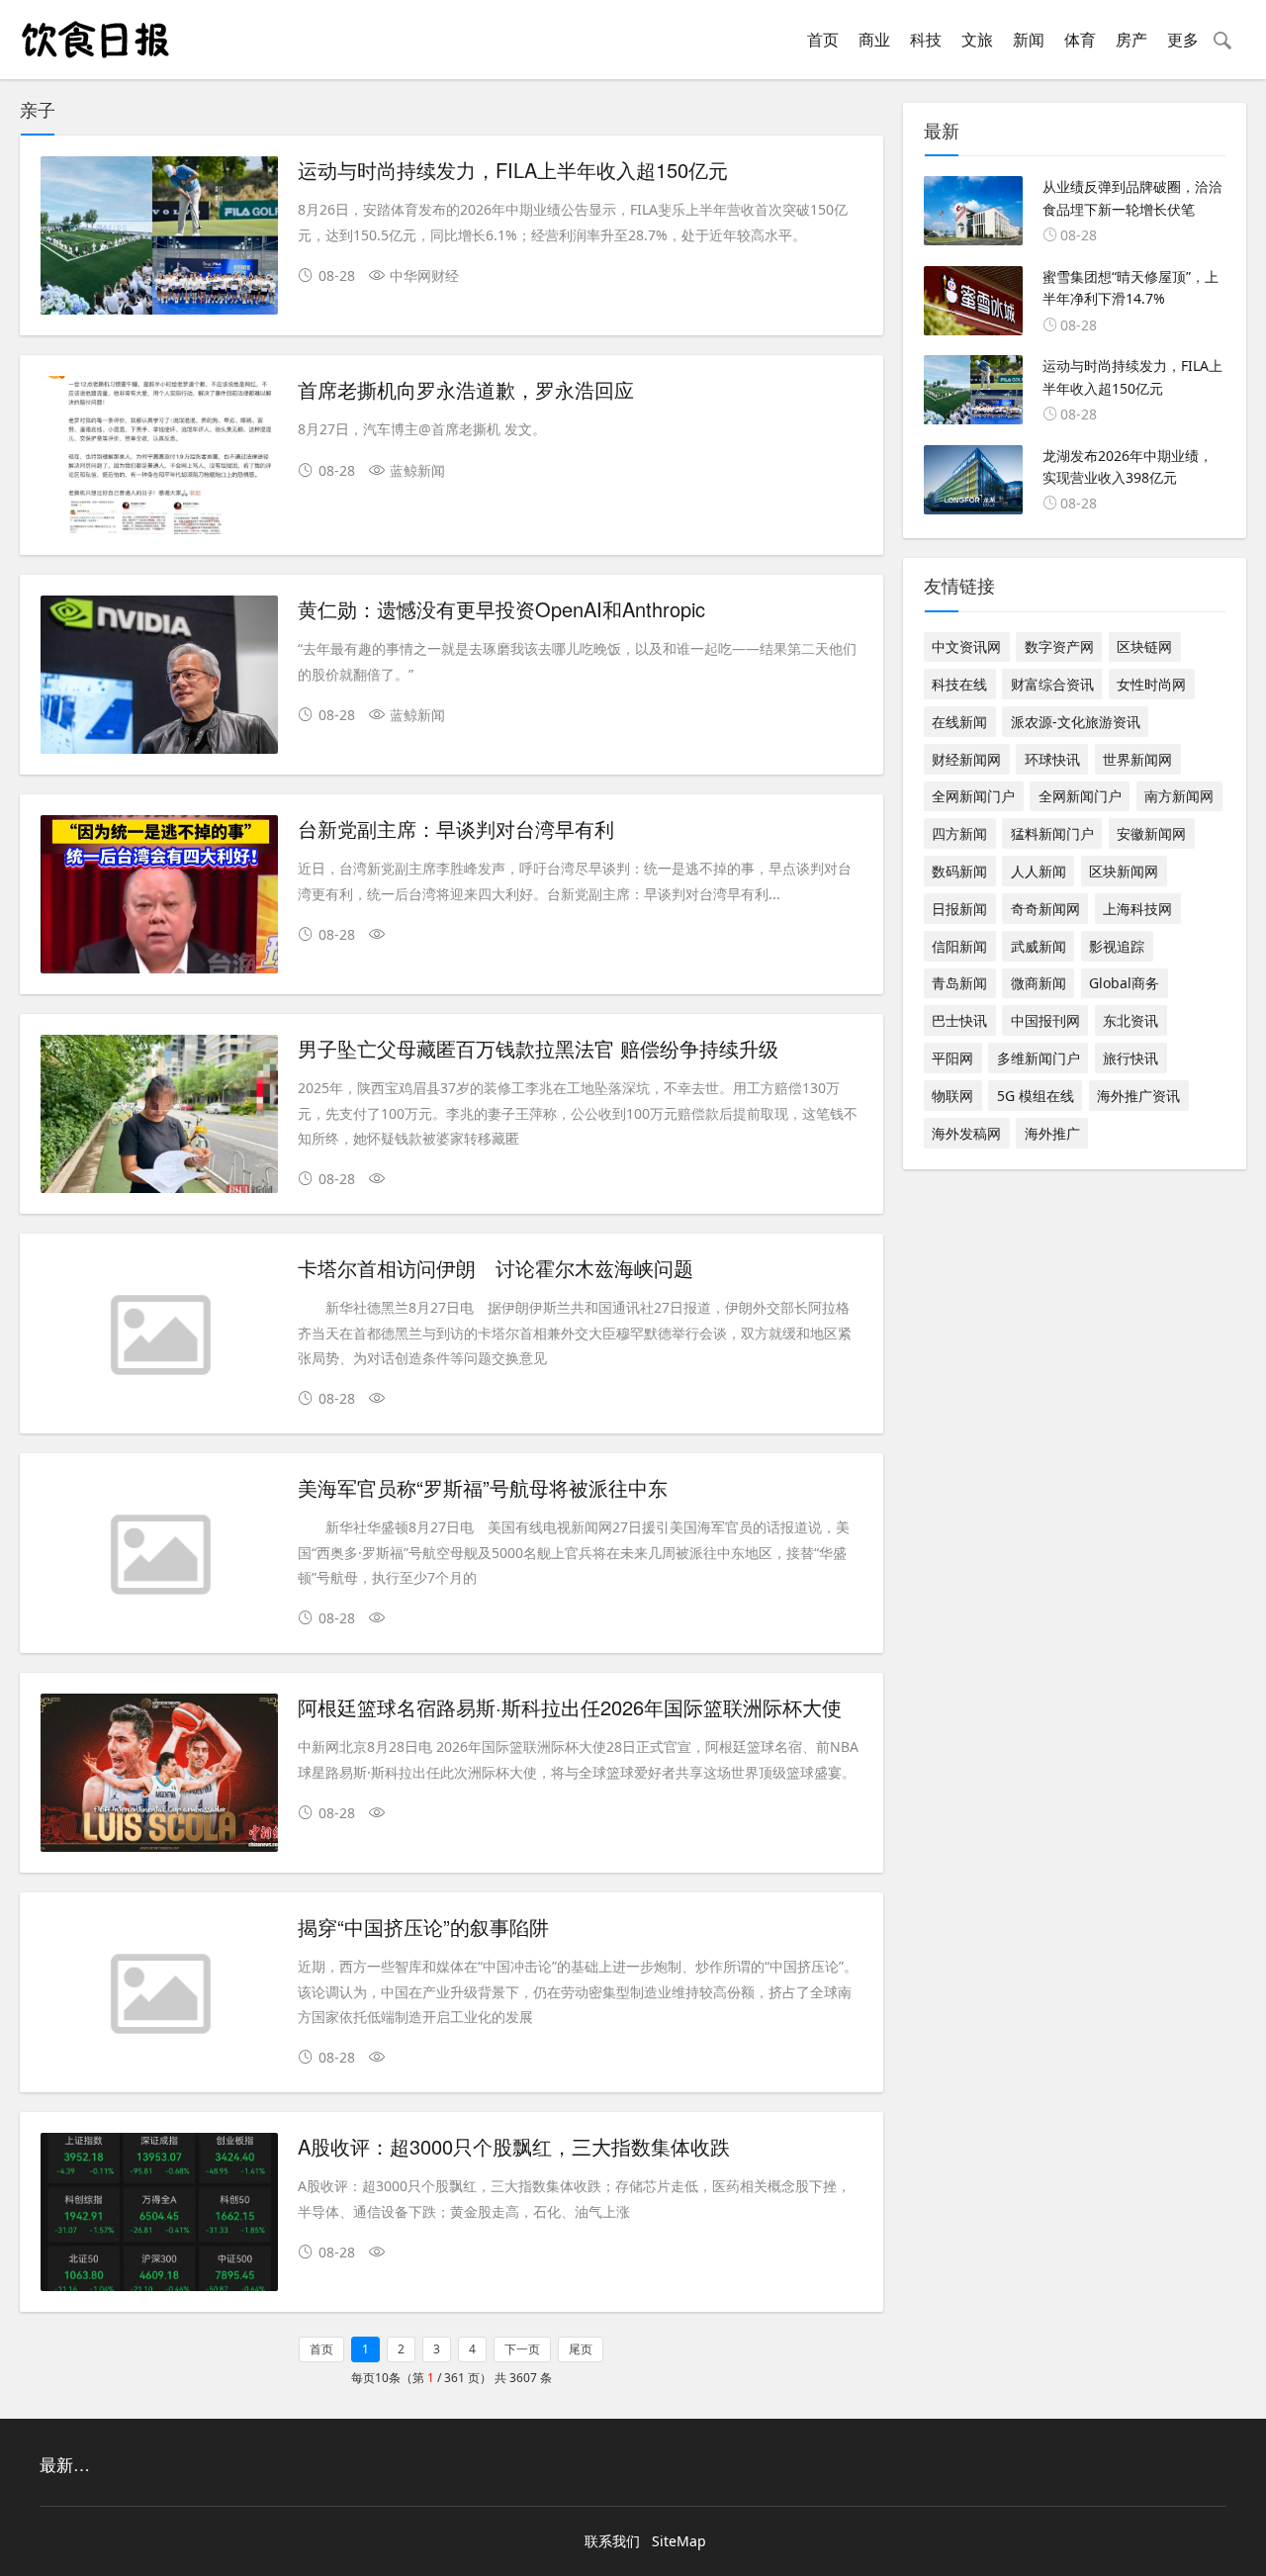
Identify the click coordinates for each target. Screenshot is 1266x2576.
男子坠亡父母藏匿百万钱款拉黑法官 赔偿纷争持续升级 (538, 1048)
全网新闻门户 (973, 796)
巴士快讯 (959, 1020)
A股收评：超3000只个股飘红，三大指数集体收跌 (514, 2146)
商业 (874, 40)
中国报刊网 (1045, 1020)
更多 (1183, 40)
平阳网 (952, 1058)
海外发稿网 (966, 1133)
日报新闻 (959, 909)
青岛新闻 (959, 983)
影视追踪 (1117, 946)
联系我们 (612, 2541)
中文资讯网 (966, 646)
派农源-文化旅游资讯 (1076, 722)
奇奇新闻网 (1045, 909)
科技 (926, 40)
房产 (1131, 40)
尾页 (581, 2349)
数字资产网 (1059, 646)
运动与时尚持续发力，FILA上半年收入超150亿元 (513, 170)
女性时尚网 (1151, 684)
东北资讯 (1130, 1020)
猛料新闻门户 (1052, 833)
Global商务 (1124, 983)
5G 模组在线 (1036, 1096)
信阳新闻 (959, 946)
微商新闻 (1039, 983)
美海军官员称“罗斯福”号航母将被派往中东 (483, 1487)
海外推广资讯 (1138, 1096)
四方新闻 (959, 833)
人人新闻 (1039, 871)
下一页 (522, 2349)
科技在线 (959, 684)
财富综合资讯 (1052, 684)
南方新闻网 (1179, 796)
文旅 (977, 40)
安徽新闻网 (1151, 833)
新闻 (1029, 40)
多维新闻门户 (1039, 1058)
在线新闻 (959, 722)
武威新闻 (1039, 946)
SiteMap (679, 2541)
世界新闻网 (1137, 759)
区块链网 (1144, 646)
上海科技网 (1137, 909)
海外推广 (1052, 1133)
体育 (1080, 40)
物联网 (952, 1096)
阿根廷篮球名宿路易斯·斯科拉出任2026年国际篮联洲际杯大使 (570, 1707)
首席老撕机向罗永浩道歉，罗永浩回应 (466, 389)
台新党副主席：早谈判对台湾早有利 (456, 828)
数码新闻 (959, 871)
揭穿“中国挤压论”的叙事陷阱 (423, 1927)
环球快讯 (1052, 759)
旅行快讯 (1130, 1058)
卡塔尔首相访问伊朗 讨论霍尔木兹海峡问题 (496, 1268)
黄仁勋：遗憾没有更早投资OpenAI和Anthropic (501, 609)
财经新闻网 (966, 759)
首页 (823, 40)
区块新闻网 (1124, 871)
